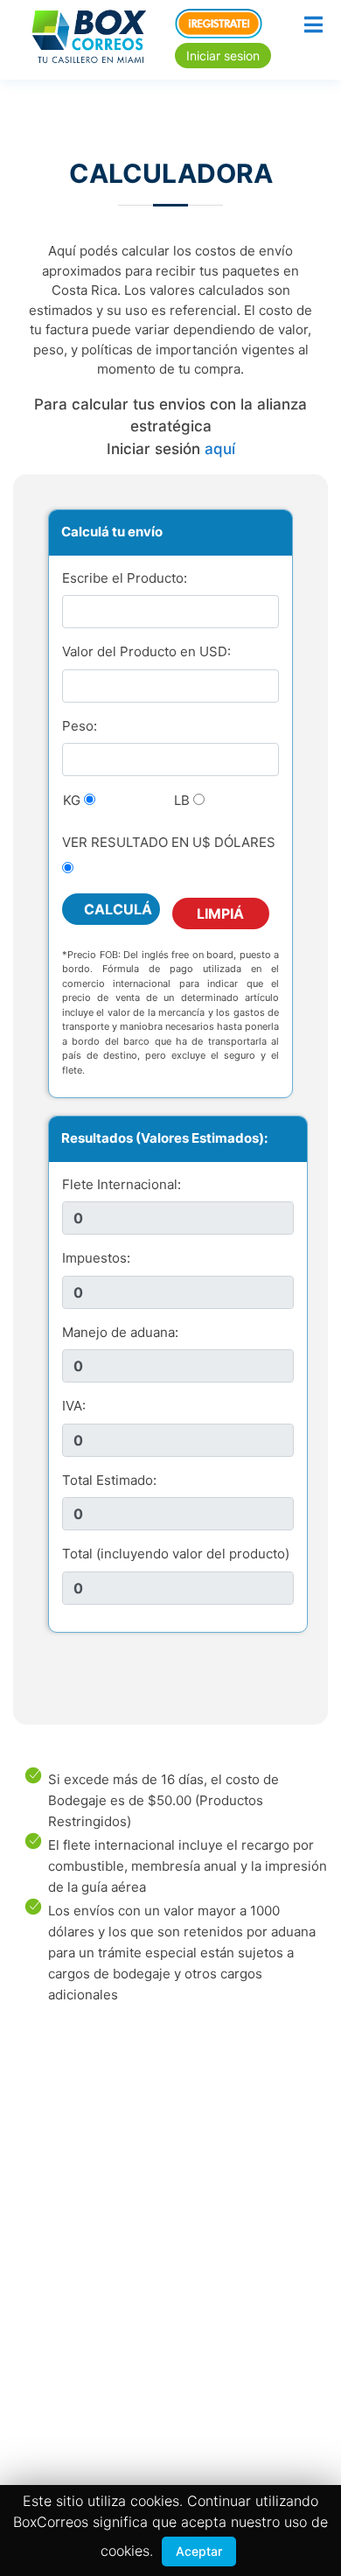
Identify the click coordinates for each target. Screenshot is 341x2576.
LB (182, 800)
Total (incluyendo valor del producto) (176, 1554)
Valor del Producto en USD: (146, 651)
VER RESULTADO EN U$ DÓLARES (169, 842)
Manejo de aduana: (120, 1332)
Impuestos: (96, 1258)
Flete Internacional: (122, 1184)
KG (72, 800)
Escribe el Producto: (125, 578)
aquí (220, 449)
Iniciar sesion (223, 56)
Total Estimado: (109, 1480)
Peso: (80, 726)
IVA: (74, 1406)
